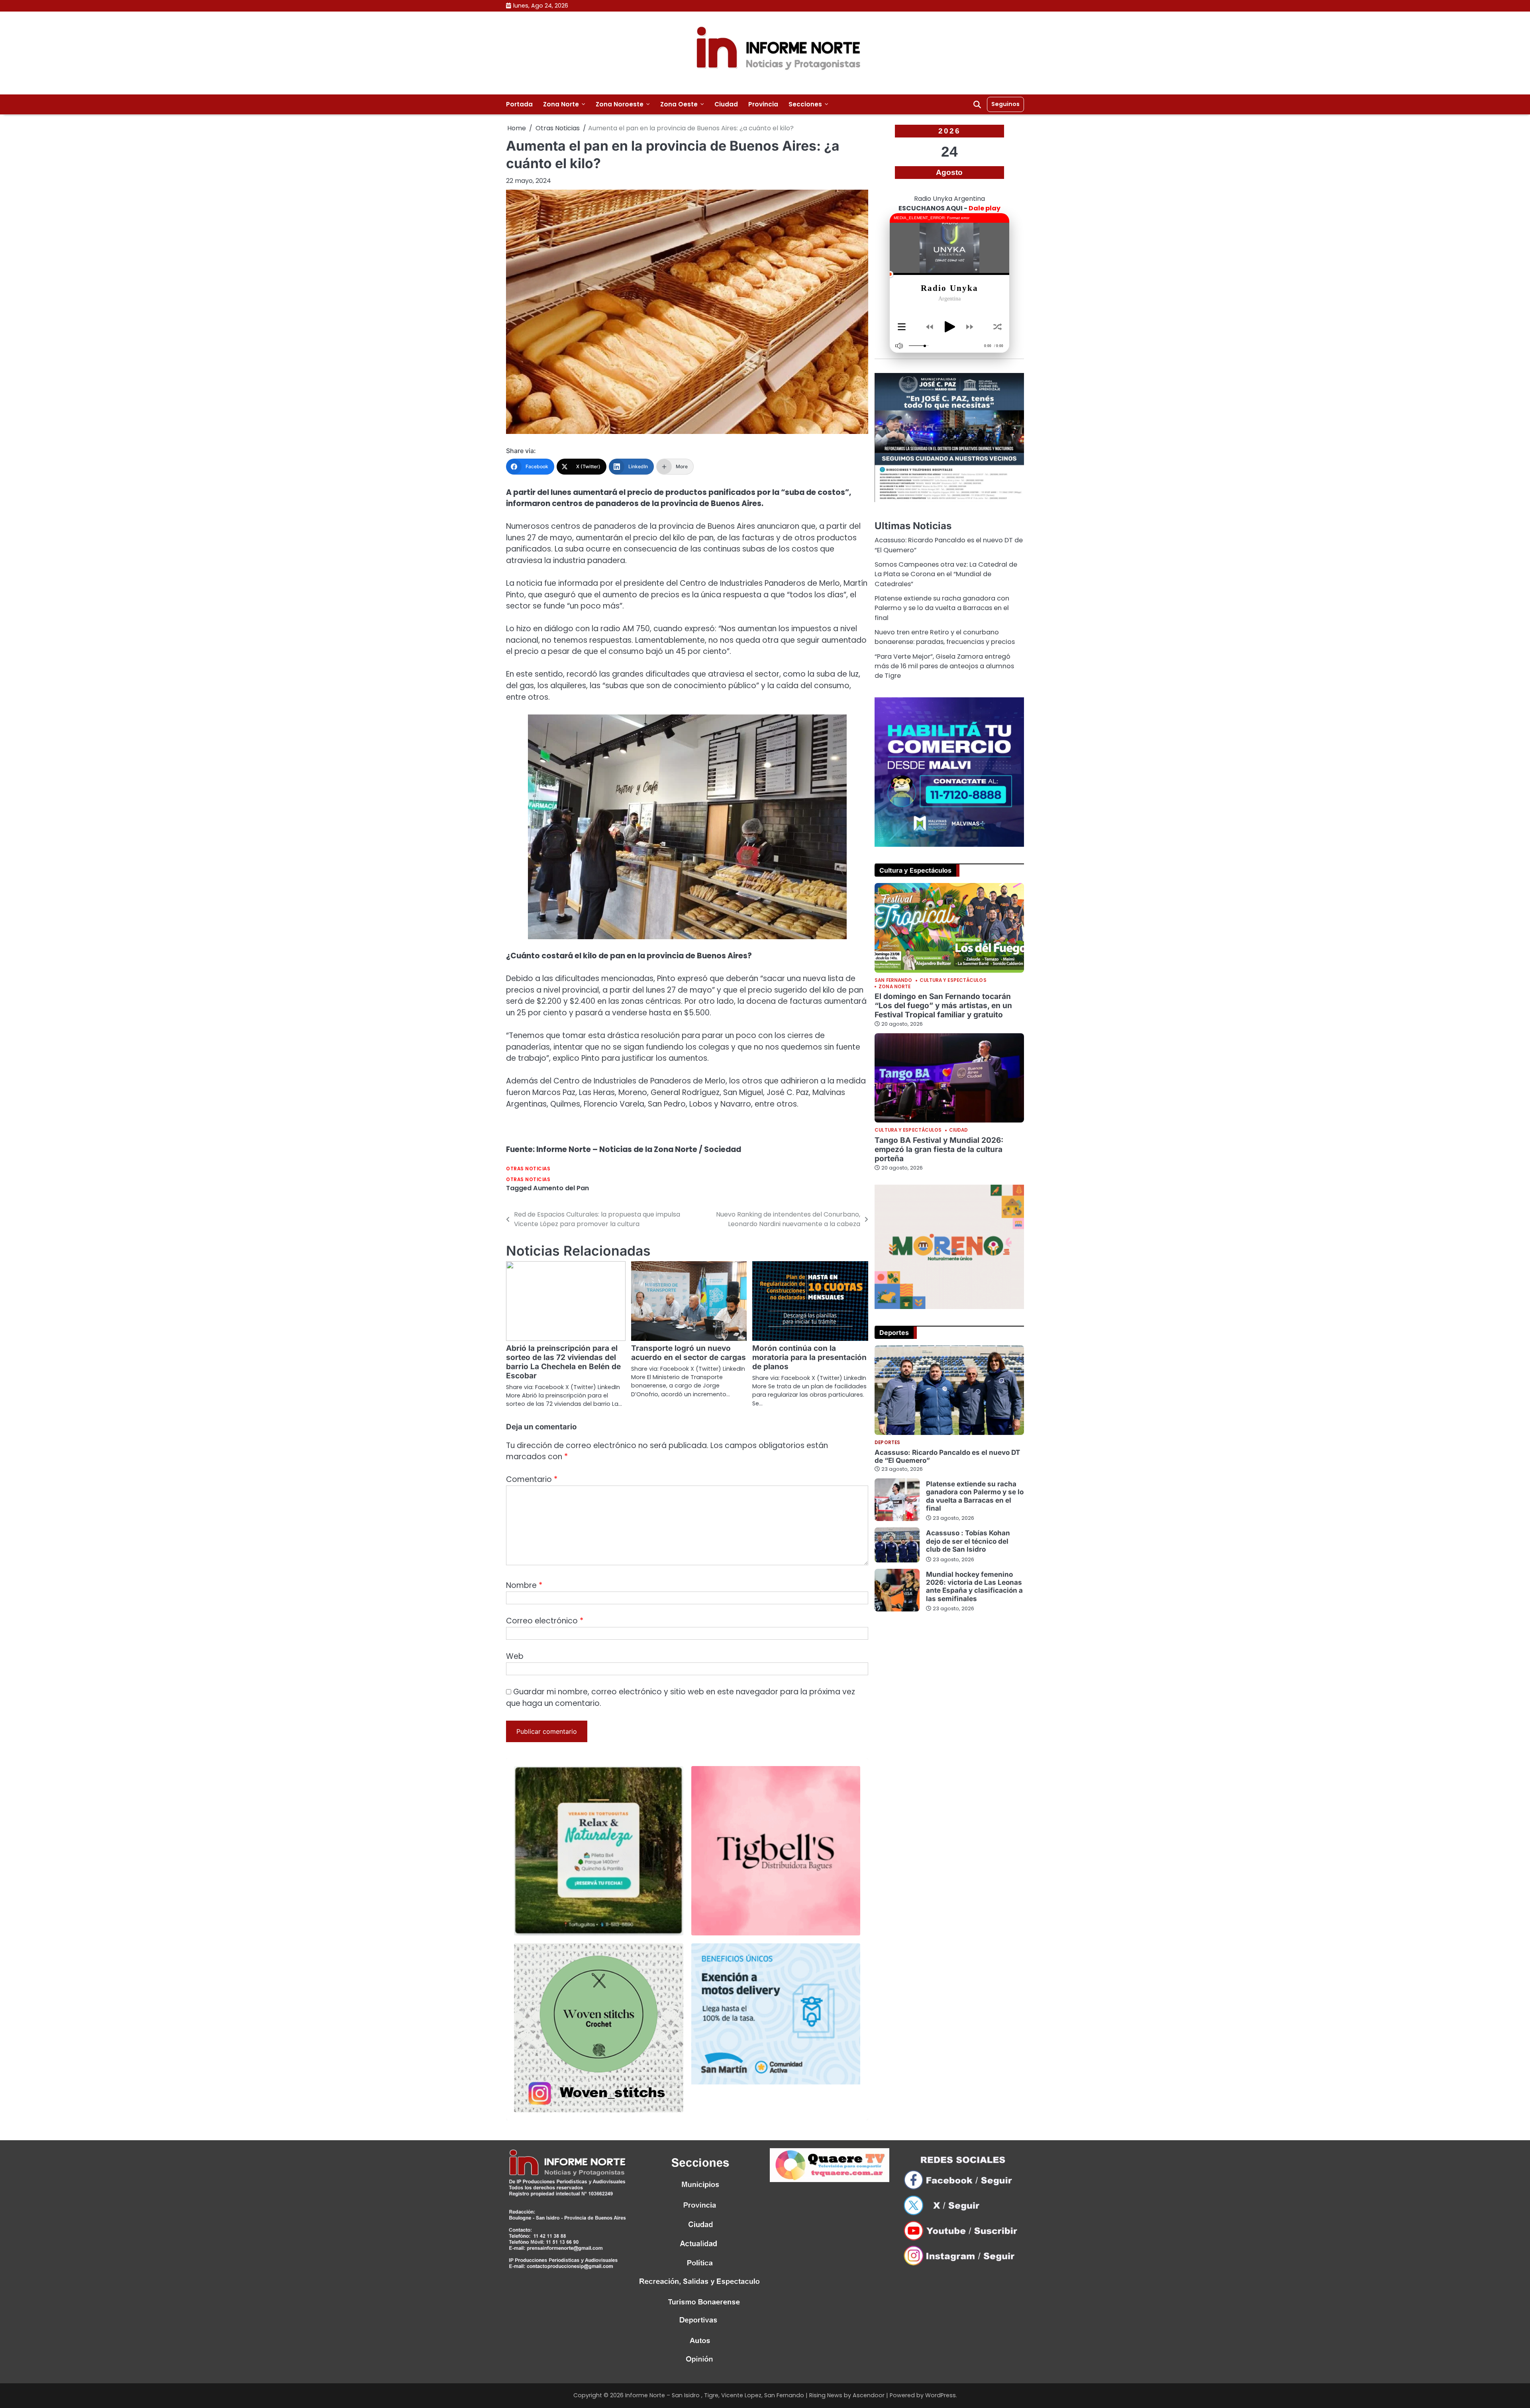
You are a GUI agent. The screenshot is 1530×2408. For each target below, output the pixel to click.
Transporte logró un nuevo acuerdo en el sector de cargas (688, 1353)
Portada (519, 104)
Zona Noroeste (620, 104)
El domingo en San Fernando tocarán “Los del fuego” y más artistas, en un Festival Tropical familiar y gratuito (943, 1006)
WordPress (941, 2395)
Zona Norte (561, 104)
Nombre (524, 1585)
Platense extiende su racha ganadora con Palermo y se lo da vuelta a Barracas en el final (942, 608)
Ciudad (726, 104)
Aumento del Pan (561, 1188)
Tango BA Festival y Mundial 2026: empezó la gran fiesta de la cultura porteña (939, 1149)
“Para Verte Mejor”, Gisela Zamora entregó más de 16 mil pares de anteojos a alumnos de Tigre (944, 666)
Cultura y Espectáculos (953, 981)
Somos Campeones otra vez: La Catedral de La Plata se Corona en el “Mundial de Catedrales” (946, 574)
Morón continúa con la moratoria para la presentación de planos (809, 1357)
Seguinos (1005, 104)
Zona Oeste (679, 104)
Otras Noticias (528, 1169)
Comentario (532, 1479)
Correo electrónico (545, 1621)
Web (515, 1656)
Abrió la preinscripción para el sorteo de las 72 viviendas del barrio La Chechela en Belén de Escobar (563, 1362)
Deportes (887, 1443)
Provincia (763, 104)
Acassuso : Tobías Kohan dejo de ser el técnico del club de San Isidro (968, 1541)
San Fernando (893, 981)
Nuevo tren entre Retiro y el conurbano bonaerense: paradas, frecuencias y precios (945, 637)
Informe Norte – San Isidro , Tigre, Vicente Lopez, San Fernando (715, 2395)
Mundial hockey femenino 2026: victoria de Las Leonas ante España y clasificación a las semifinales (974, 1586)
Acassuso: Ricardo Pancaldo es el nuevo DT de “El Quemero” (947, 1456)
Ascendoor (869, 2395)
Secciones (805, 104)
